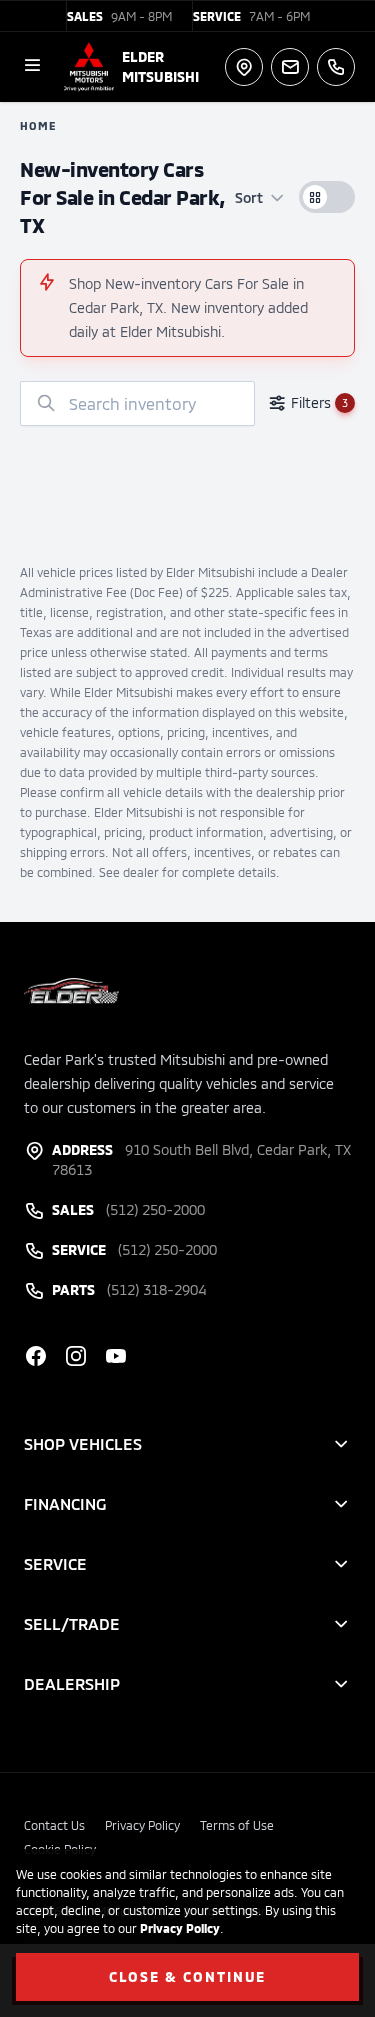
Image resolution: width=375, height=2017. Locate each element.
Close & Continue (188, 1976)
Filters (319, 402)
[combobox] (137, 403)
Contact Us (54, 1825)
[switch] (327, 197)
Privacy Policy (180, 1928)
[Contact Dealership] (290, 67)
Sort (249, 197)
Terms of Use (237, 1825)
